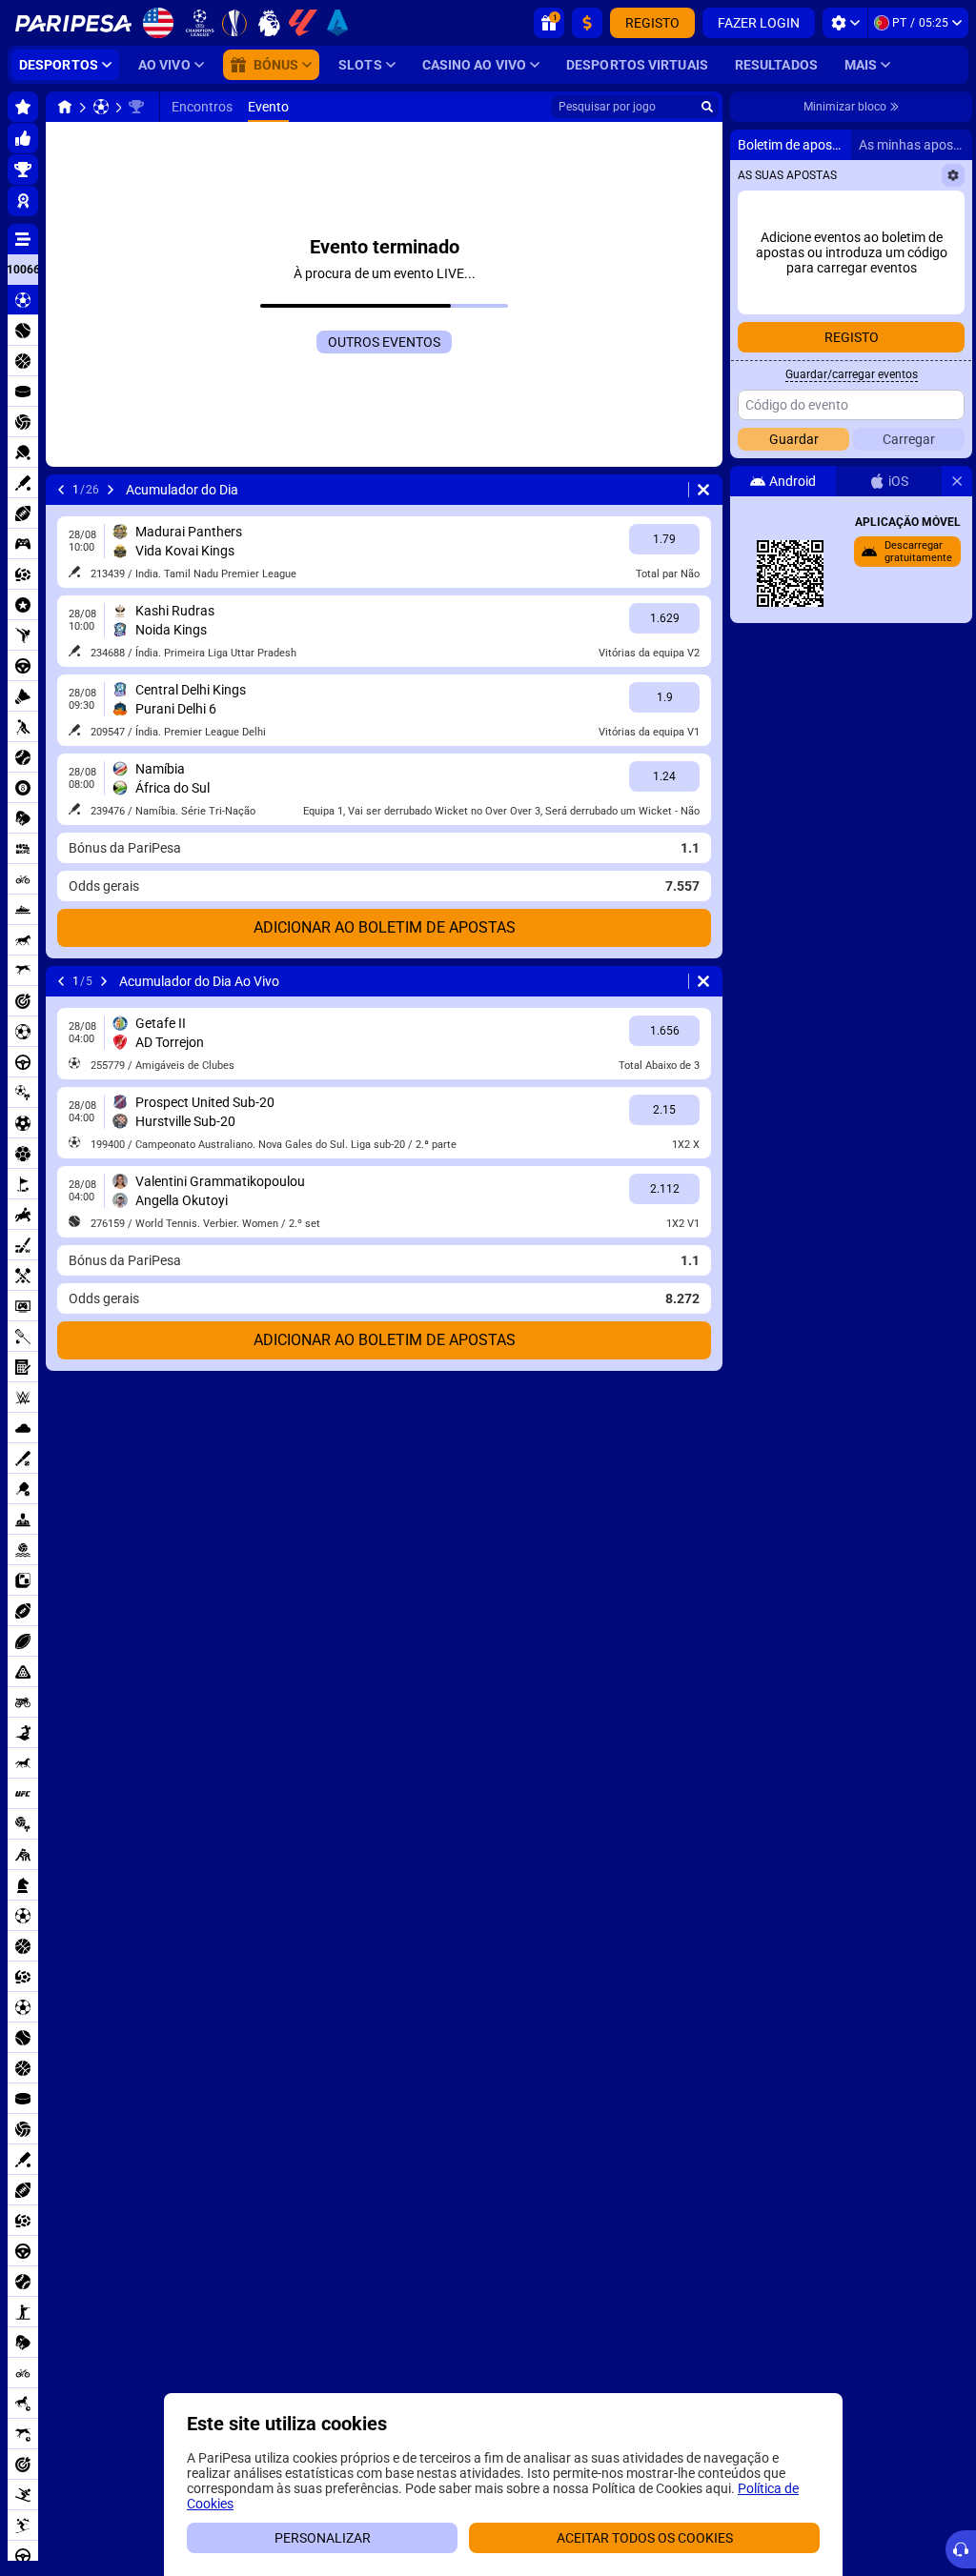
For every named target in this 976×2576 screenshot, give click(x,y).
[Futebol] (101, 107)
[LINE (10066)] (65, 107)
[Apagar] (703, 490)
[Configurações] (845, 23)
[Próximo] (111, 490)
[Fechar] (957, 481)
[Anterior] (61, 490)
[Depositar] (587, 23)
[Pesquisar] (707, 107)
